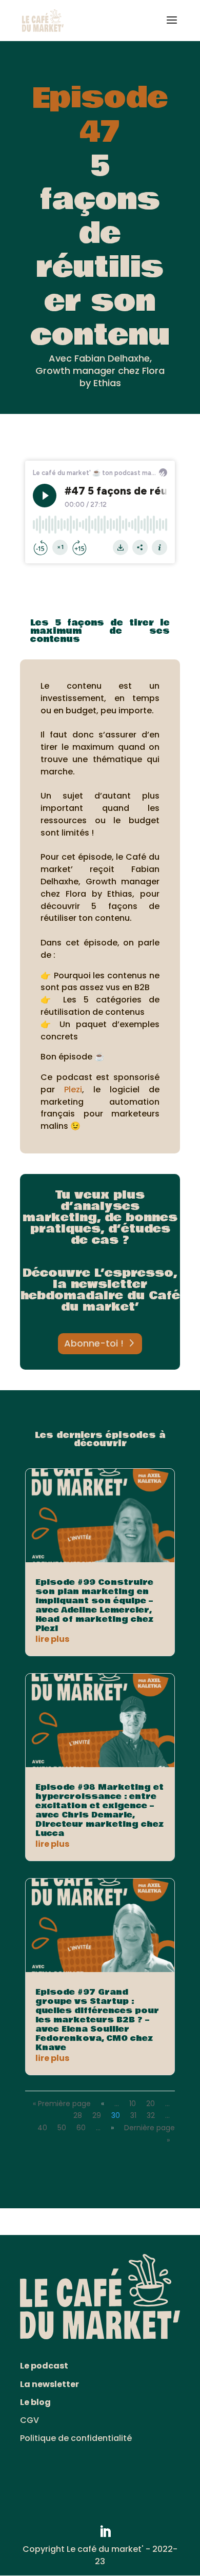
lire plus (52, 1639)
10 (133, 2104)
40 (42, 2128)
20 (151, 2104)
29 (97, 2115)
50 (62, 2128)
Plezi (73, 1090)
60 (81, 2128)
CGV (29, 2420)
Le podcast (44, 2366)
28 (78, 2115)
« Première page (62, 2104)
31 (133, 2115)
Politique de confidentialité (76, 2438)
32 (151, 2115)
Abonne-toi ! (94, 1343)
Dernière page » (149, 2134)
